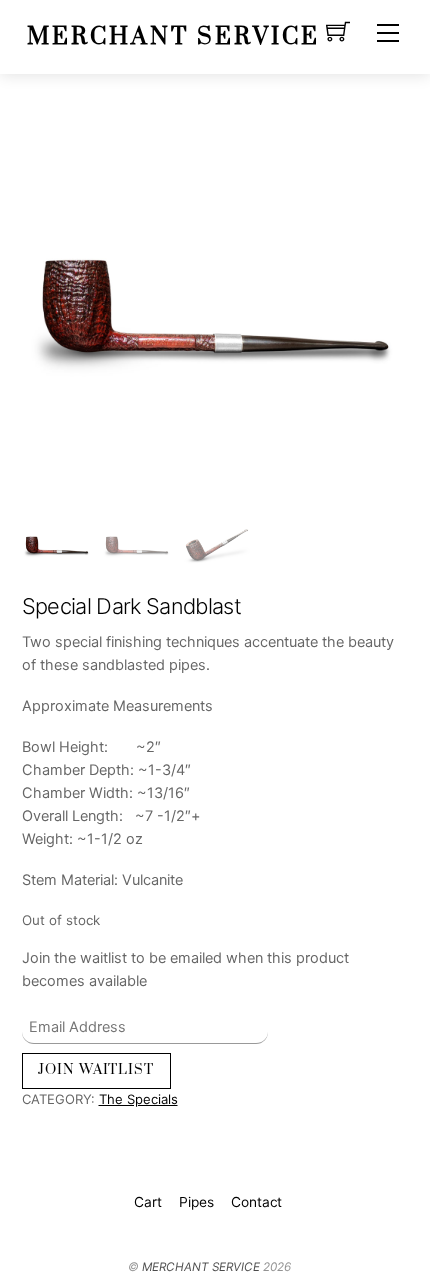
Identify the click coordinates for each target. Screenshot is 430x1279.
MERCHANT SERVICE (201, 1267)
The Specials (138, 1099)
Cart (147, 1202)
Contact (256, 1202)
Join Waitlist (96, 1070)
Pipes (196, 1202)
